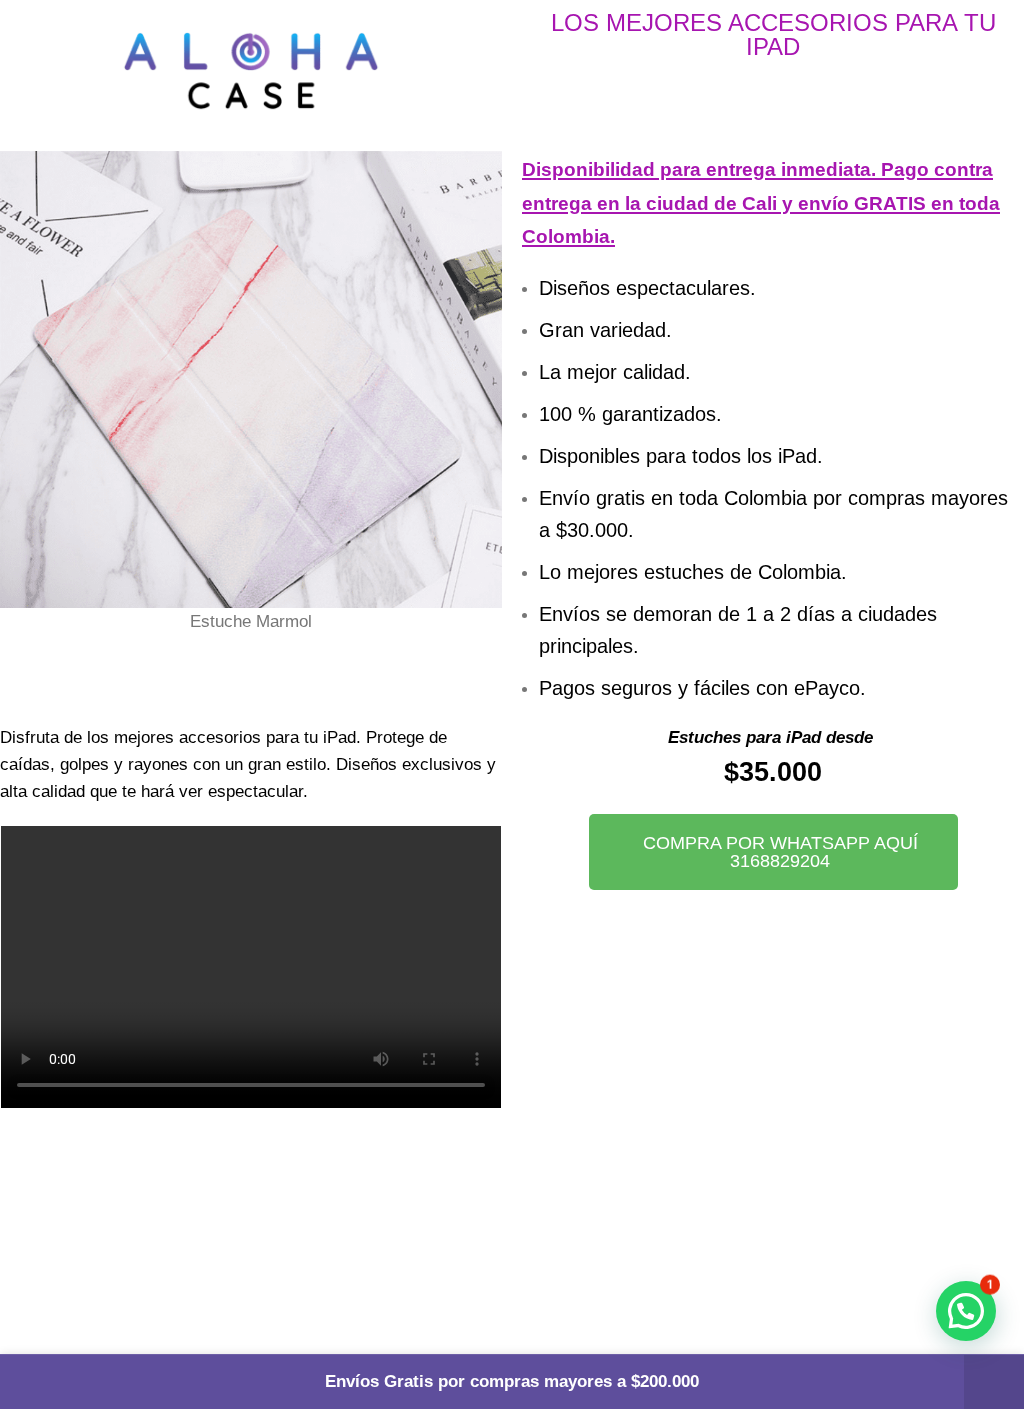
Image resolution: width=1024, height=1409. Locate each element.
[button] (19, 412)
